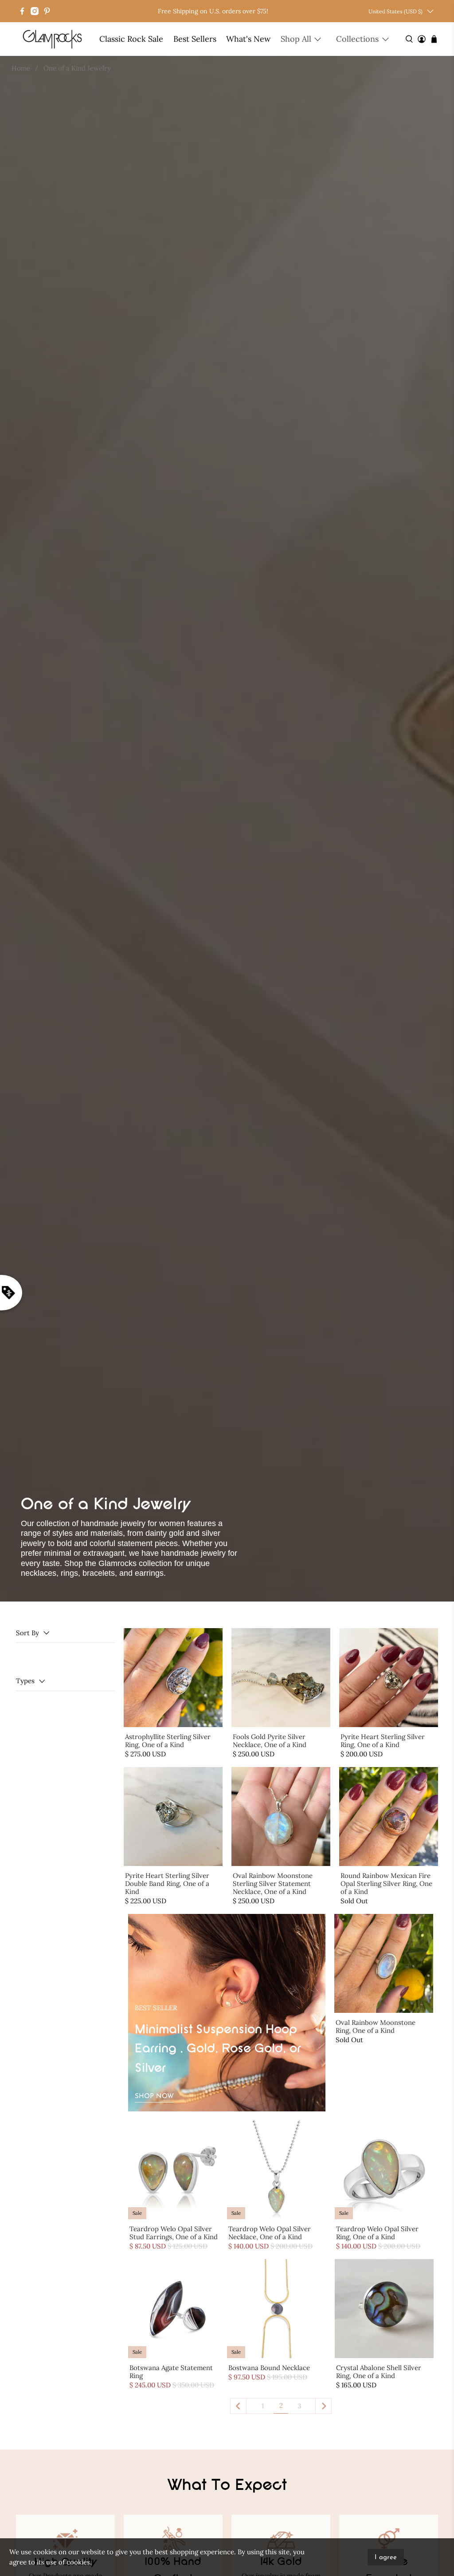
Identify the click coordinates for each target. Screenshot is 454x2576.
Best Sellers (195, 39)
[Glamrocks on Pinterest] (47, 11)
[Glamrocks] (53, 39)
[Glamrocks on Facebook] (22, 11)
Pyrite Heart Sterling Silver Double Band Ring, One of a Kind (167, 1884)
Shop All (296, 39)
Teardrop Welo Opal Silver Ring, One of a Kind (377, 2233)
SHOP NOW (154, 2097)
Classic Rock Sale (131, 39)
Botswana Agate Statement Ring (171, 2372)
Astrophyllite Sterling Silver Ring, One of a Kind (168, 1741)
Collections (357, 39)
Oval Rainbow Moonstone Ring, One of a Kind (376, 2026)
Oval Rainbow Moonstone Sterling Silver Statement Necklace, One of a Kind (273, 1884)
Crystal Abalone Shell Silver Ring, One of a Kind (379, 2372)
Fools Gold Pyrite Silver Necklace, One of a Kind (270, 1741)
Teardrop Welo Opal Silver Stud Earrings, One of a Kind (174, 2233)
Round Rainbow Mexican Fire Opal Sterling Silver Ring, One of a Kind (386, 1884)
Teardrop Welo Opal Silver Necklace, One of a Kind (270, 2233)
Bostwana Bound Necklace (269, 2368)
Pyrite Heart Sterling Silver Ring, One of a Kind (383, 1741)
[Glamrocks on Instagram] (35, 11)
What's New (248, 39)
